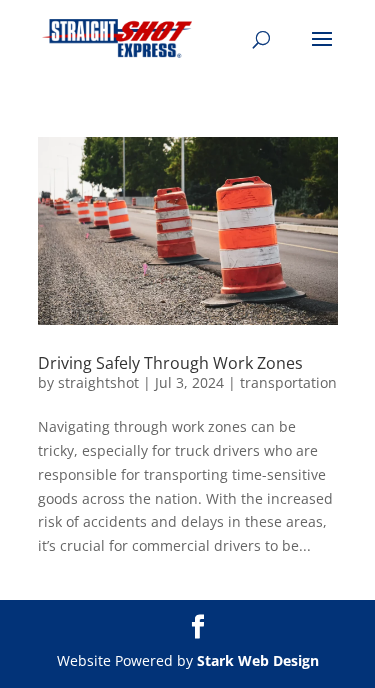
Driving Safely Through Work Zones (170, 363)
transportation (288, 382)
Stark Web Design (258, 660)
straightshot (98, 382)
